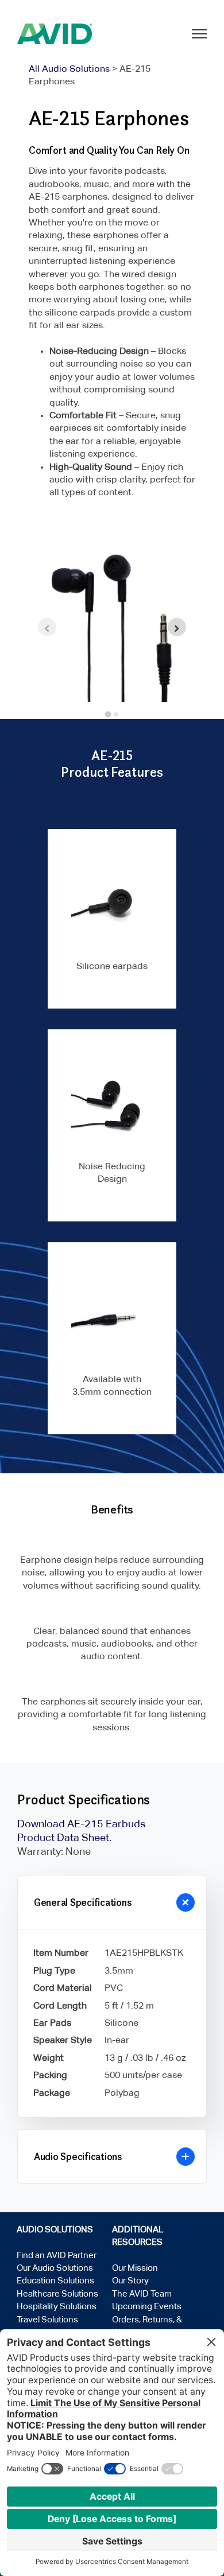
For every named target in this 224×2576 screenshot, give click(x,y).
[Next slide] (177, 627)
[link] (55, 34)
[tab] (108, 715)
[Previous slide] (47, 627)
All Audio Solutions (69, 69)
